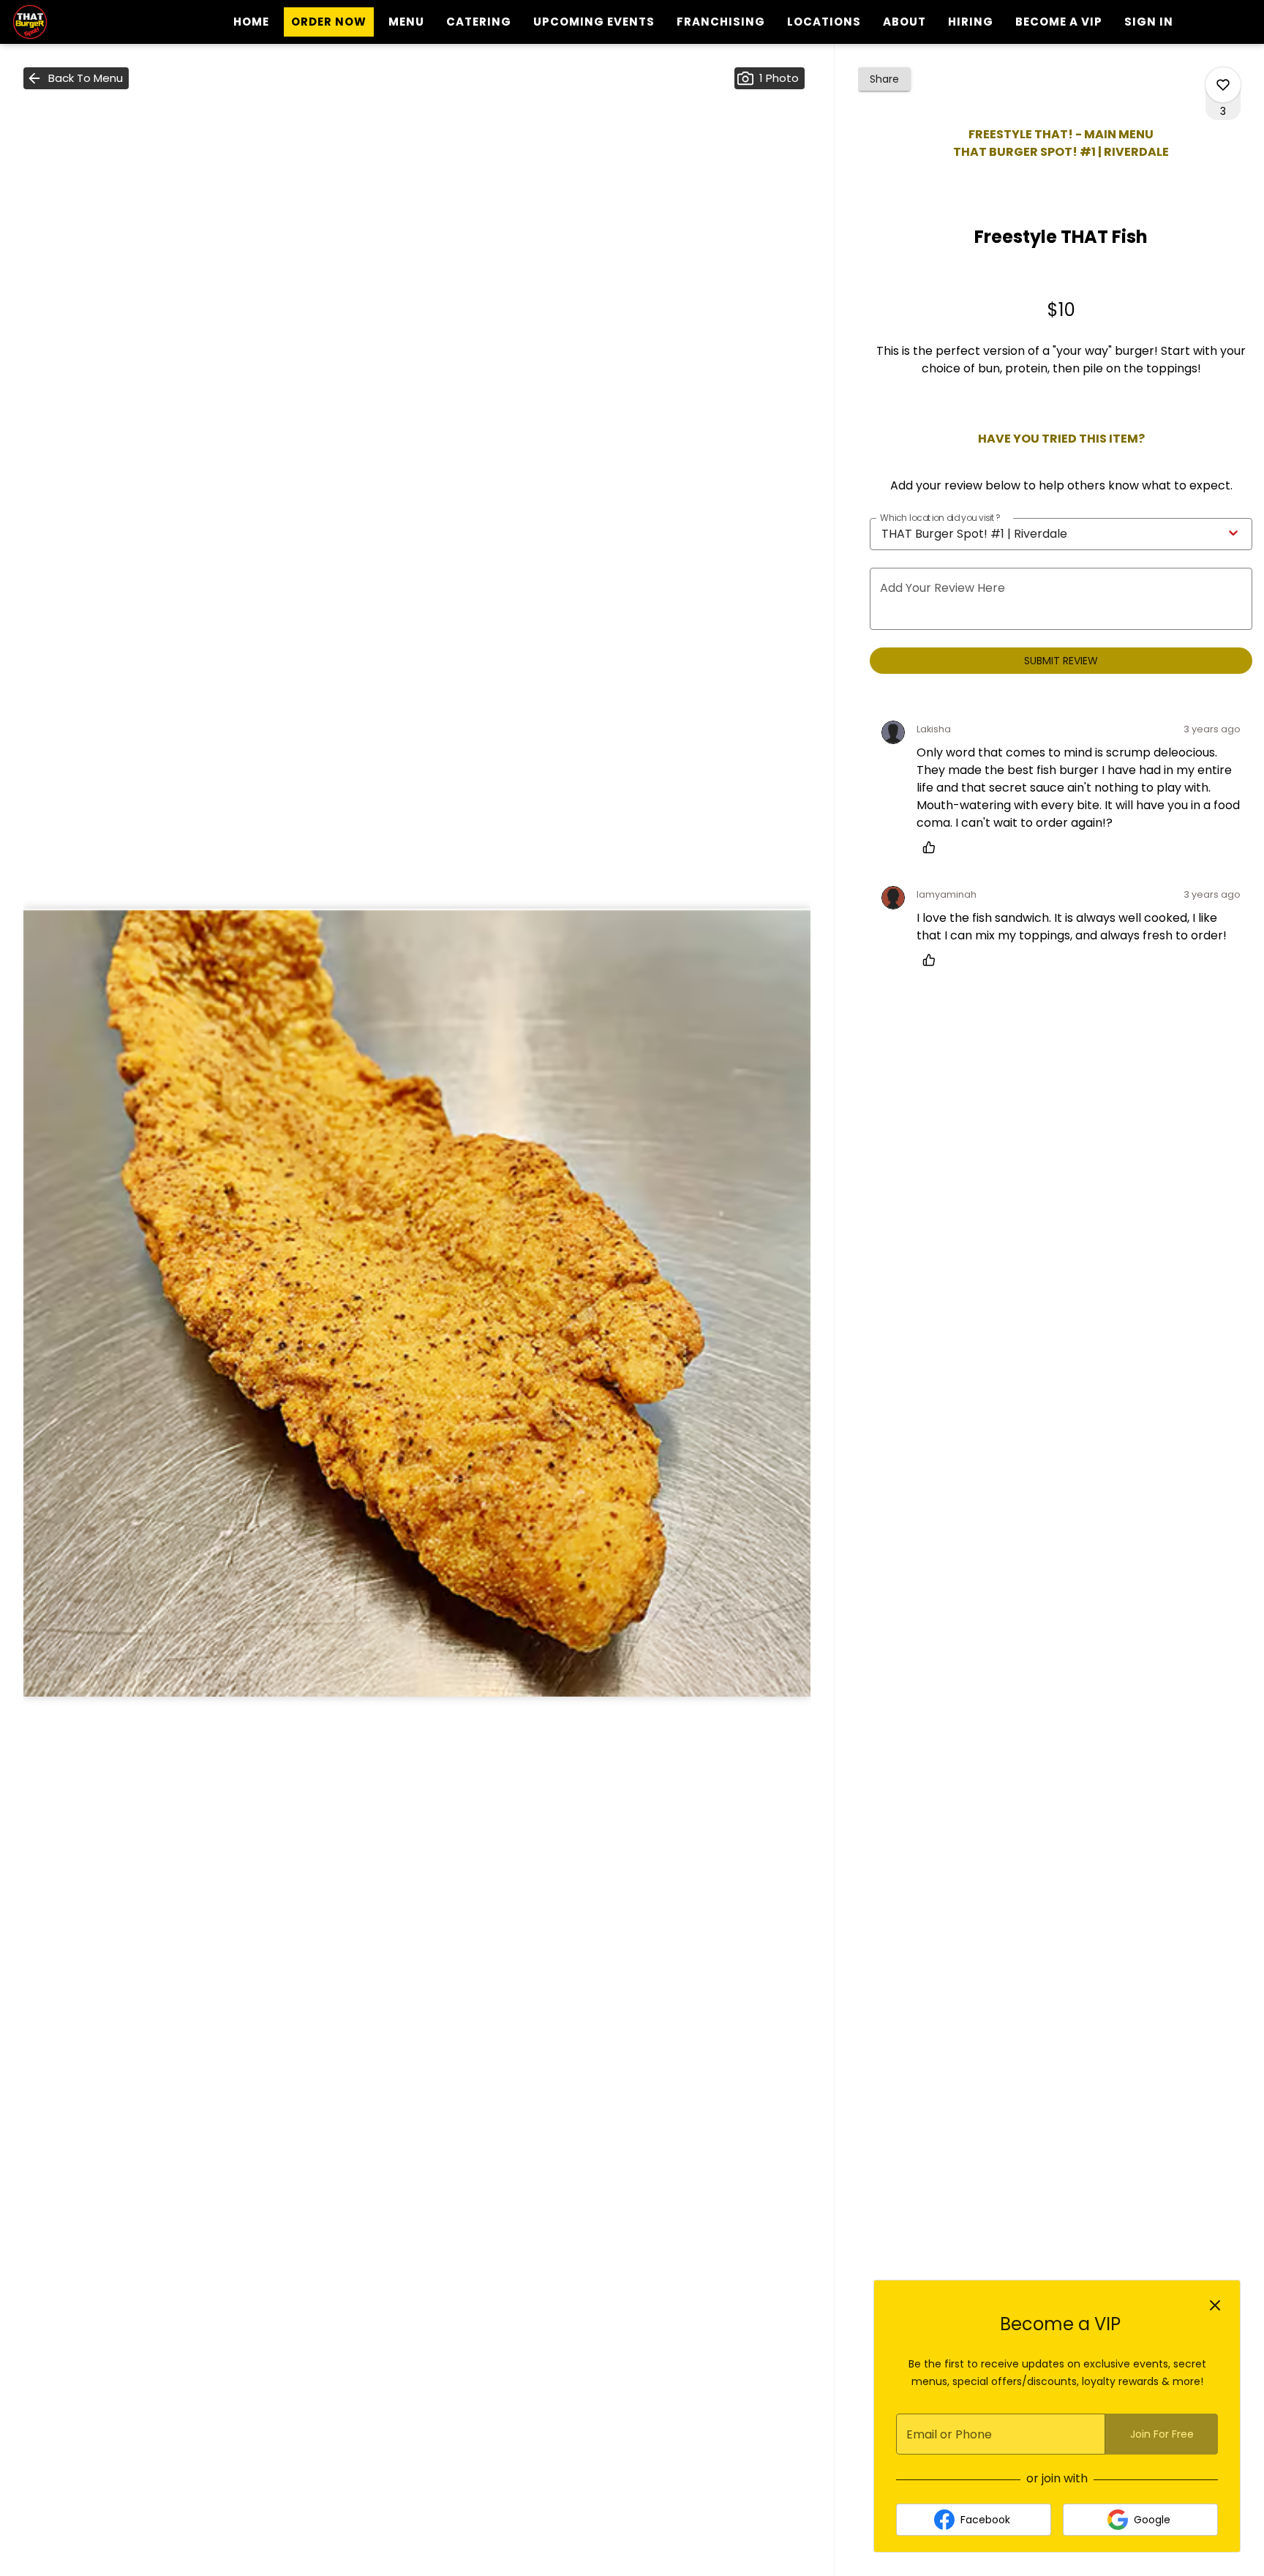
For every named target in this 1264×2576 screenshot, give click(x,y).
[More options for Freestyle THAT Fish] (1223, 85)
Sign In (1149, 22)
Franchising (721, 22)
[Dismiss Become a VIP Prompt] (1215, 2305)
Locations (824, 22)
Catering (479, 22)
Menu (406, 22)
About (904, 22)
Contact (969, 55)
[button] (76, 78)
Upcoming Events (594, 22)
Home (251, 22)
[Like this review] (933, 847)
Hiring (971, 22)
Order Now (329, 22)
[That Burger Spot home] (78, 22)
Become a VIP (1059, 22)
